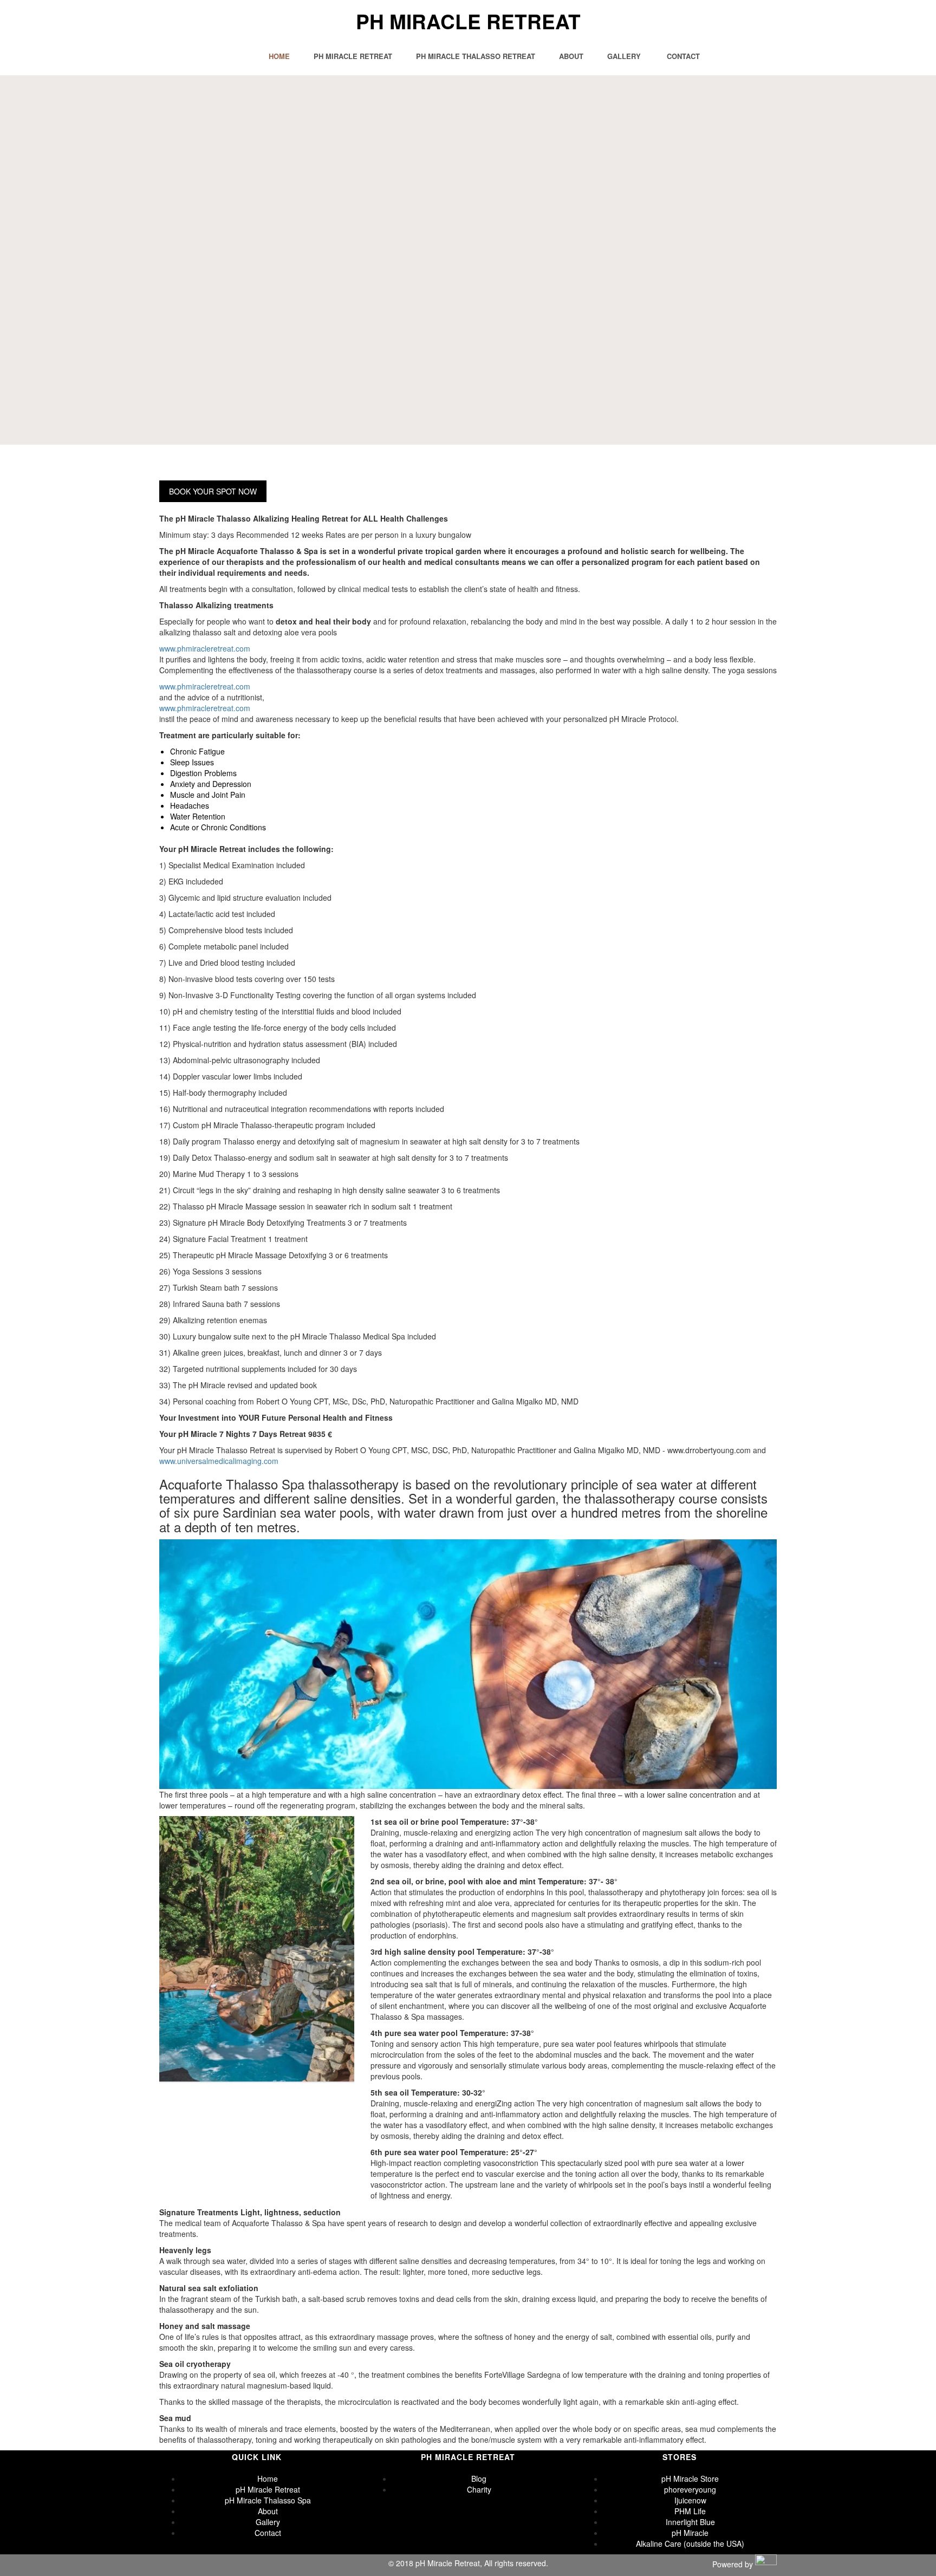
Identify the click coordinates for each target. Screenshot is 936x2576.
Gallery (624, 56)
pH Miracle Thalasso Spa (268, 2500)
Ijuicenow (690, 2500)
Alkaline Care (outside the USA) (690, 2544)
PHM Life (690, 2511)
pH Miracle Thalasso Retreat (476, 56)
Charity (479, 2489)
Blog (479, 2479)
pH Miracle (690, 2533)
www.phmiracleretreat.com (205, 648)
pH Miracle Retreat (468, 21)
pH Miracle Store (690, 2479)
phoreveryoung (690, 2489)
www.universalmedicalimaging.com (219, 1461)
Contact (683, 56)
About (571, 56)
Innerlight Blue (690, 2522)
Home (279, 56)
